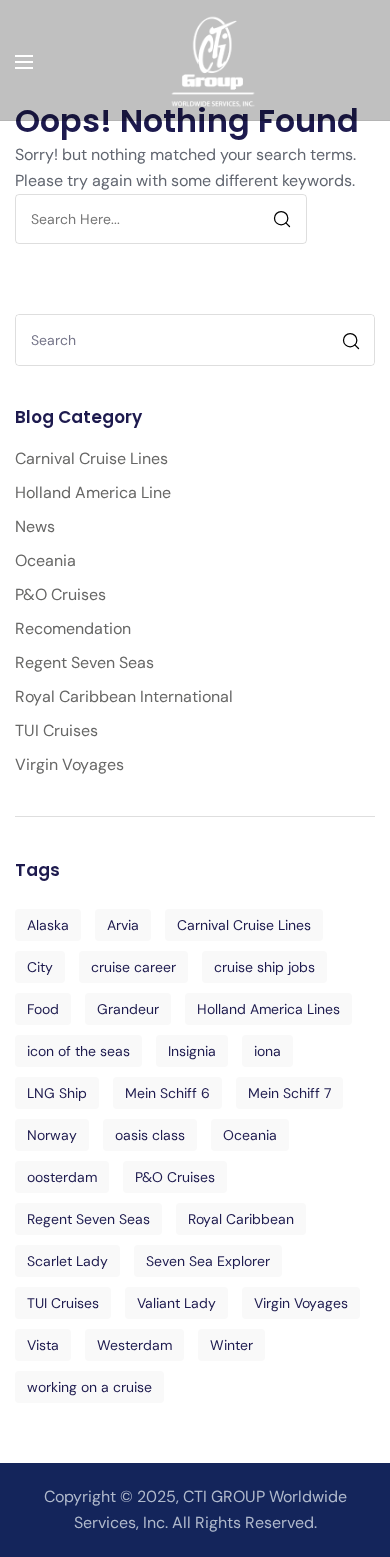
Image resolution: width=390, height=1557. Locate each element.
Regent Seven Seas (84, 662)
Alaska (48, 925)
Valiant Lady (176, 1303)
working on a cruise (89, 1387)
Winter (231, 1345)
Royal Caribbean (241, 1219)
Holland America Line (93, 492)
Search (353, 343)
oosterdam (62, 1177)
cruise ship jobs (264, 967)
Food (43, 1009)
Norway (52, 1135)
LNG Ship (57, 1093)
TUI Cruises (56, 730)
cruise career (133, 967)
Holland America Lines (268, 1009)
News (35, 526)
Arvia (123, 925)
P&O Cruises (60, 594)
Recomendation (73, 628)
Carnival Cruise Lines (91, 458)
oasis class (150, 1135)
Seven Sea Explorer (208, 1261)
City (40, 967)
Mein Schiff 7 (289, 1093)
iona (267, 1051)
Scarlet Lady (67, 1261)
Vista (43, 1345)
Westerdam (134, 1345)
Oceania (45, 560)
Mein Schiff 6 (167, 1093)
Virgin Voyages (69, 764)
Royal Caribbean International (124, 696)
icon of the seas (78, 1051)
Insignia (192, 1051)
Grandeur (128, 1009)
